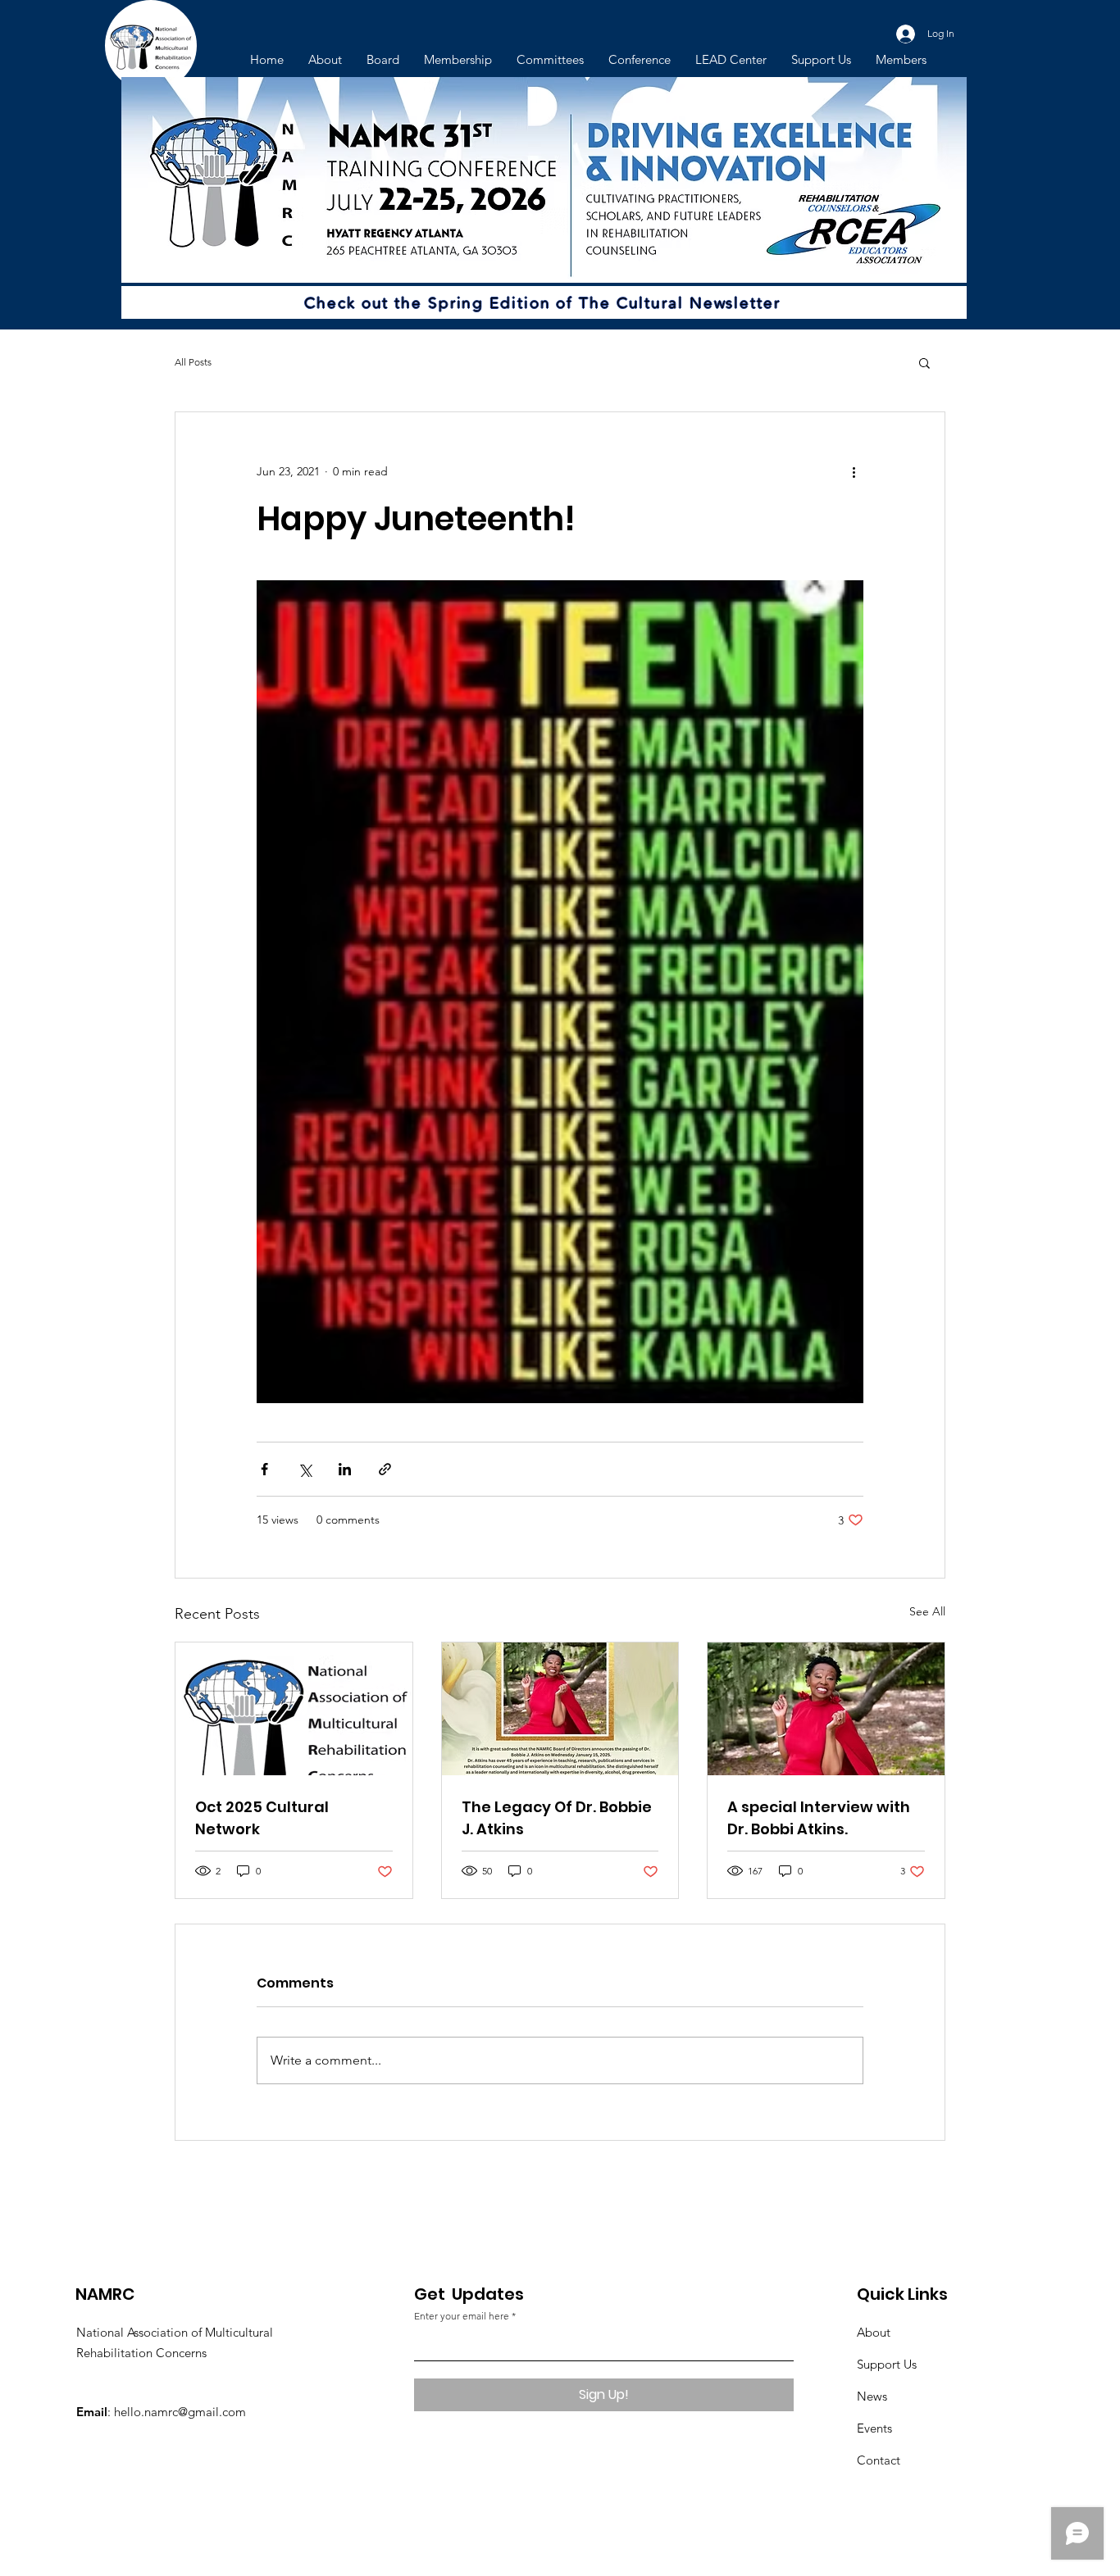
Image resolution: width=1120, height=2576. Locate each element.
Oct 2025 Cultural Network (262, 1818)
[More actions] (854, 471)
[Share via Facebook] (264, 1469)
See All (927, 1611)
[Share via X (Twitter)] (305, 1469)
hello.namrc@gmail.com (180, 2412)
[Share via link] (385, 1469)
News (872, 2396)
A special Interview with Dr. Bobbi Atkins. (819, 1818)
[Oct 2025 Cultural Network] (294, 1709)
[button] (924, 362)
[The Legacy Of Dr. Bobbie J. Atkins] (560, 1709)
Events (874, 2428)
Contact (879, 2460)
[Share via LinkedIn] (345, 1469)
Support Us (887, 2364)
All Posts (193, 362)
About (874, 2332)
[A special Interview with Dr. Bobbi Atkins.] (826, 1709)
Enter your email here (462, 2316)
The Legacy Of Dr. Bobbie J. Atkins (557, 1818)
